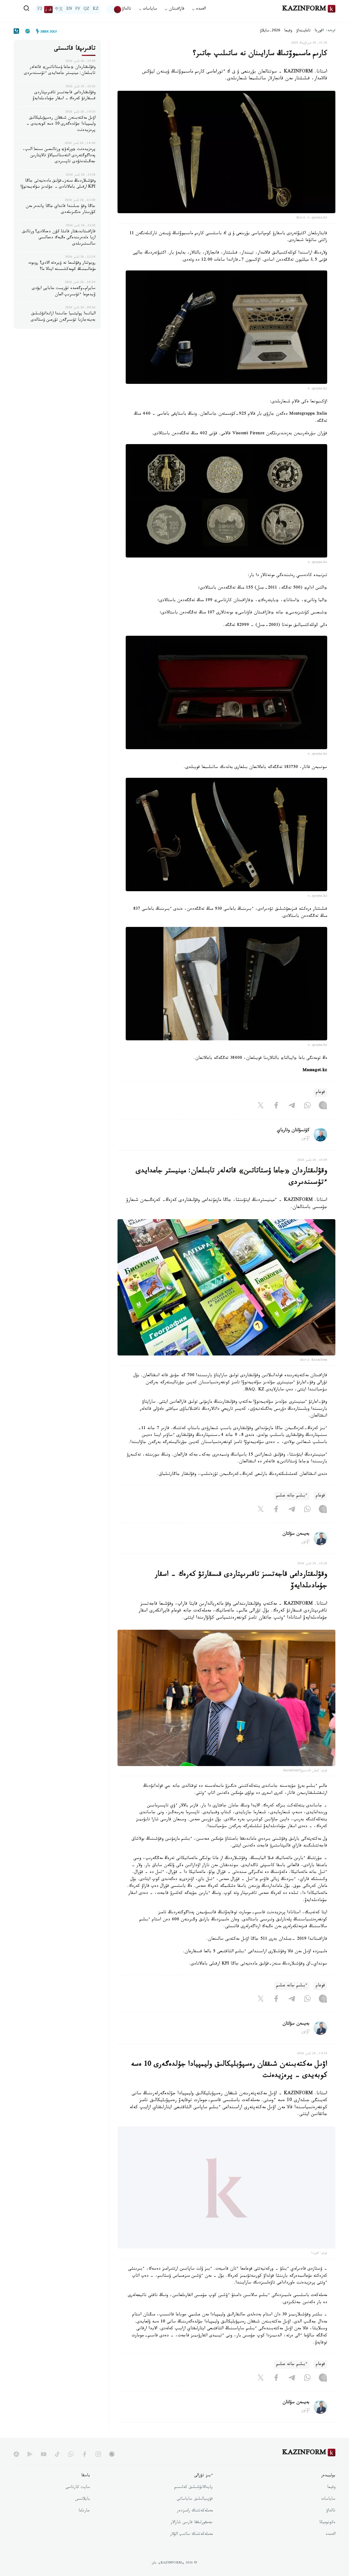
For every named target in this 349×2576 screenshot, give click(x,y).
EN (69, 10)
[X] (261, 1107)
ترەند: (331, 31)
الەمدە (331, 2548)
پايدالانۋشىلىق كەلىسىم (193, 2501)
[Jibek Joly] (45, 31)
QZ (86, 10)
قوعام (320, 1093)
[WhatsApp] (307, 1107)
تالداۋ (127, 9)
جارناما (84, 2525)
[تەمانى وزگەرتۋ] (114, 10)
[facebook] (85, 2468)
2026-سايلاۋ (270, 31)
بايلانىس (83, 2513)
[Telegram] (292, 1107)
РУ (78, 10)
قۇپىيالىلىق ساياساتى (195, 2513)
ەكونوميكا (327, 2536)
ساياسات (328, 2513)
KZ (96, 10)
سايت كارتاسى (78, 2501)
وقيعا (288, 31)
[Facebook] (276, 1107)
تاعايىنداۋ (303, 31)
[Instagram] (323, 1107)
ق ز (48, 10)
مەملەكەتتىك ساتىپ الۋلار (191, 2548)
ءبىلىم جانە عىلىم (292, 1496)
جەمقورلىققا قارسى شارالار (192, 2536)
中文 (59, 10)
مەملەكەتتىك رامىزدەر (195, 2525)
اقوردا (319, 31)
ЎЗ (40, 10)
